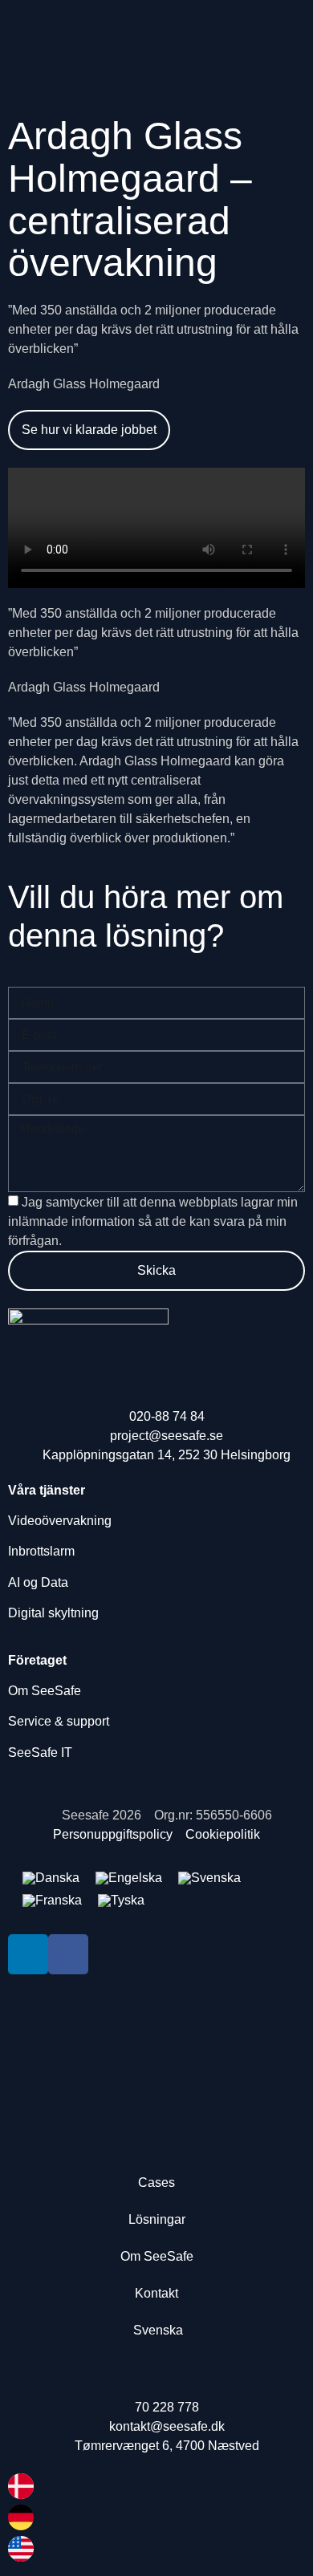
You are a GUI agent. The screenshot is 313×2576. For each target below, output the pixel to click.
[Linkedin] (28, 1954)
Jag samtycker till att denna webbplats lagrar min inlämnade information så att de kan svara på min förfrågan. (153, 1221)
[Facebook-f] (68, 1954)
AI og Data (38, 1582)
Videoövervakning (60, 1521)
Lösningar (157, 2219)
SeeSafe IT (42, 1752)
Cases (156, 2183)
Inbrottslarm (41, 1551)
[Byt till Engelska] (129, 1878)
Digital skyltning (53, 1613)
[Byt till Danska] (51, 1878)
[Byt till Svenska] (209, 1878)
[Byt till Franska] (52, 1901)
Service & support (59, 1721)
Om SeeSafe (45, 1691)
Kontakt (156, 2293)
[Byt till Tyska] (121, 1901)
